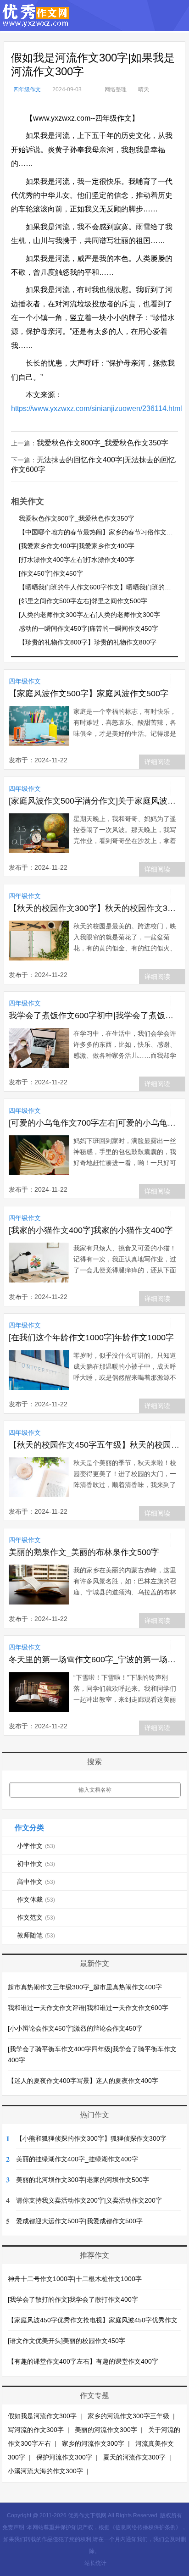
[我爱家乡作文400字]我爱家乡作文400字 (77, 546)
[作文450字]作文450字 (51, 573)
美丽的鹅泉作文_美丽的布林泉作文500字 (84, 1552)
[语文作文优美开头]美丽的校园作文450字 (67, 2341)
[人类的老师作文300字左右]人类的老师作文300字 (89, 615)
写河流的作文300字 (36, 2430)
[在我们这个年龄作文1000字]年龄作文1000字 (91, 1338)
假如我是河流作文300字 (42, 2416)
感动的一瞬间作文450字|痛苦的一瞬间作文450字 (89, 628)
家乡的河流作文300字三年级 (128, 2416)
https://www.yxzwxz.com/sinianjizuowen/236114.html (97, 408)
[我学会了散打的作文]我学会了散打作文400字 (73, 2299)
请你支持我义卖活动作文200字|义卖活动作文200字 (89, 2200)
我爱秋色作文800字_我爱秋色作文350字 (103, 443)
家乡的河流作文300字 (93, 2443)
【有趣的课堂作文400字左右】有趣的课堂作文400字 (83, 2361)
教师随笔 (36, 1935)
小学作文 (36, 1846)
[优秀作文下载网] (36, 23)
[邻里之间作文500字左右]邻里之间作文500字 (83, 601)
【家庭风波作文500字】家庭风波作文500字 (89, 694)
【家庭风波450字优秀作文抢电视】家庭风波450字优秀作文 (93, 2320)
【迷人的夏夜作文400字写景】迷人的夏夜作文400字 (83, 2081)
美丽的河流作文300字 (106, 2430)
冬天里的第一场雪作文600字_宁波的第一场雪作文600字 (94, 1660)
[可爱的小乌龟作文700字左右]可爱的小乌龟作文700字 (94, 1123)
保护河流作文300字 (64, 2457)
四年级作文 (27, 89)
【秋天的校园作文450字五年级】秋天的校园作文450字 (94, 1445)
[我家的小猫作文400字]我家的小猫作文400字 (91, 1230)
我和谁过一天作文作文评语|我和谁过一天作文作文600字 (88, 2008)
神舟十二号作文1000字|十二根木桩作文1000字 (75, 2279)
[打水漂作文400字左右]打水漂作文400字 (77, 560)
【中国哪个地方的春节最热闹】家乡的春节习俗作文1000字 (103, 532)
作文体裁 (36, 1899)
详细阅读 (157, 762)
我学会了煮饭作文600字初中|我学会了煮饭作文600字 (94, 1016)
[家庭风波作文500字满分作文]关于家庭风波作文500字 (94, 801)
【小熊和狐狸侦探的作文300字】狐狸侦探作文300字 (91, 2138)
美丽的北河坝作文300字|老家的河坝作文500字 (83, 2180)
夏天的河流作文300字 (134, 2457)
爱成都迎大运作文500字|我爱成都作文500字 (79, 2221)
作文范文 (36, 1917)
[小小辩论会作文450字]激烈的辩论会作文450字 (75, 2028)
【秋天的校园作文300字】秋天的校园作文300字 (94, 908)
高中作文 (36, 1882)
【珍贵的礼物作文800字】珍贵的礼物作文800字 (88, 642)
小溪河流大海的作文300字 (45, 2471)
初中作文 (36, 1864)
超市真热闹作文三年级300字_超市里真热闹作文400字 (85, 1987)
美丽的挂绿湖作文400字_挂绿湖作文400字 (77, 2159)
